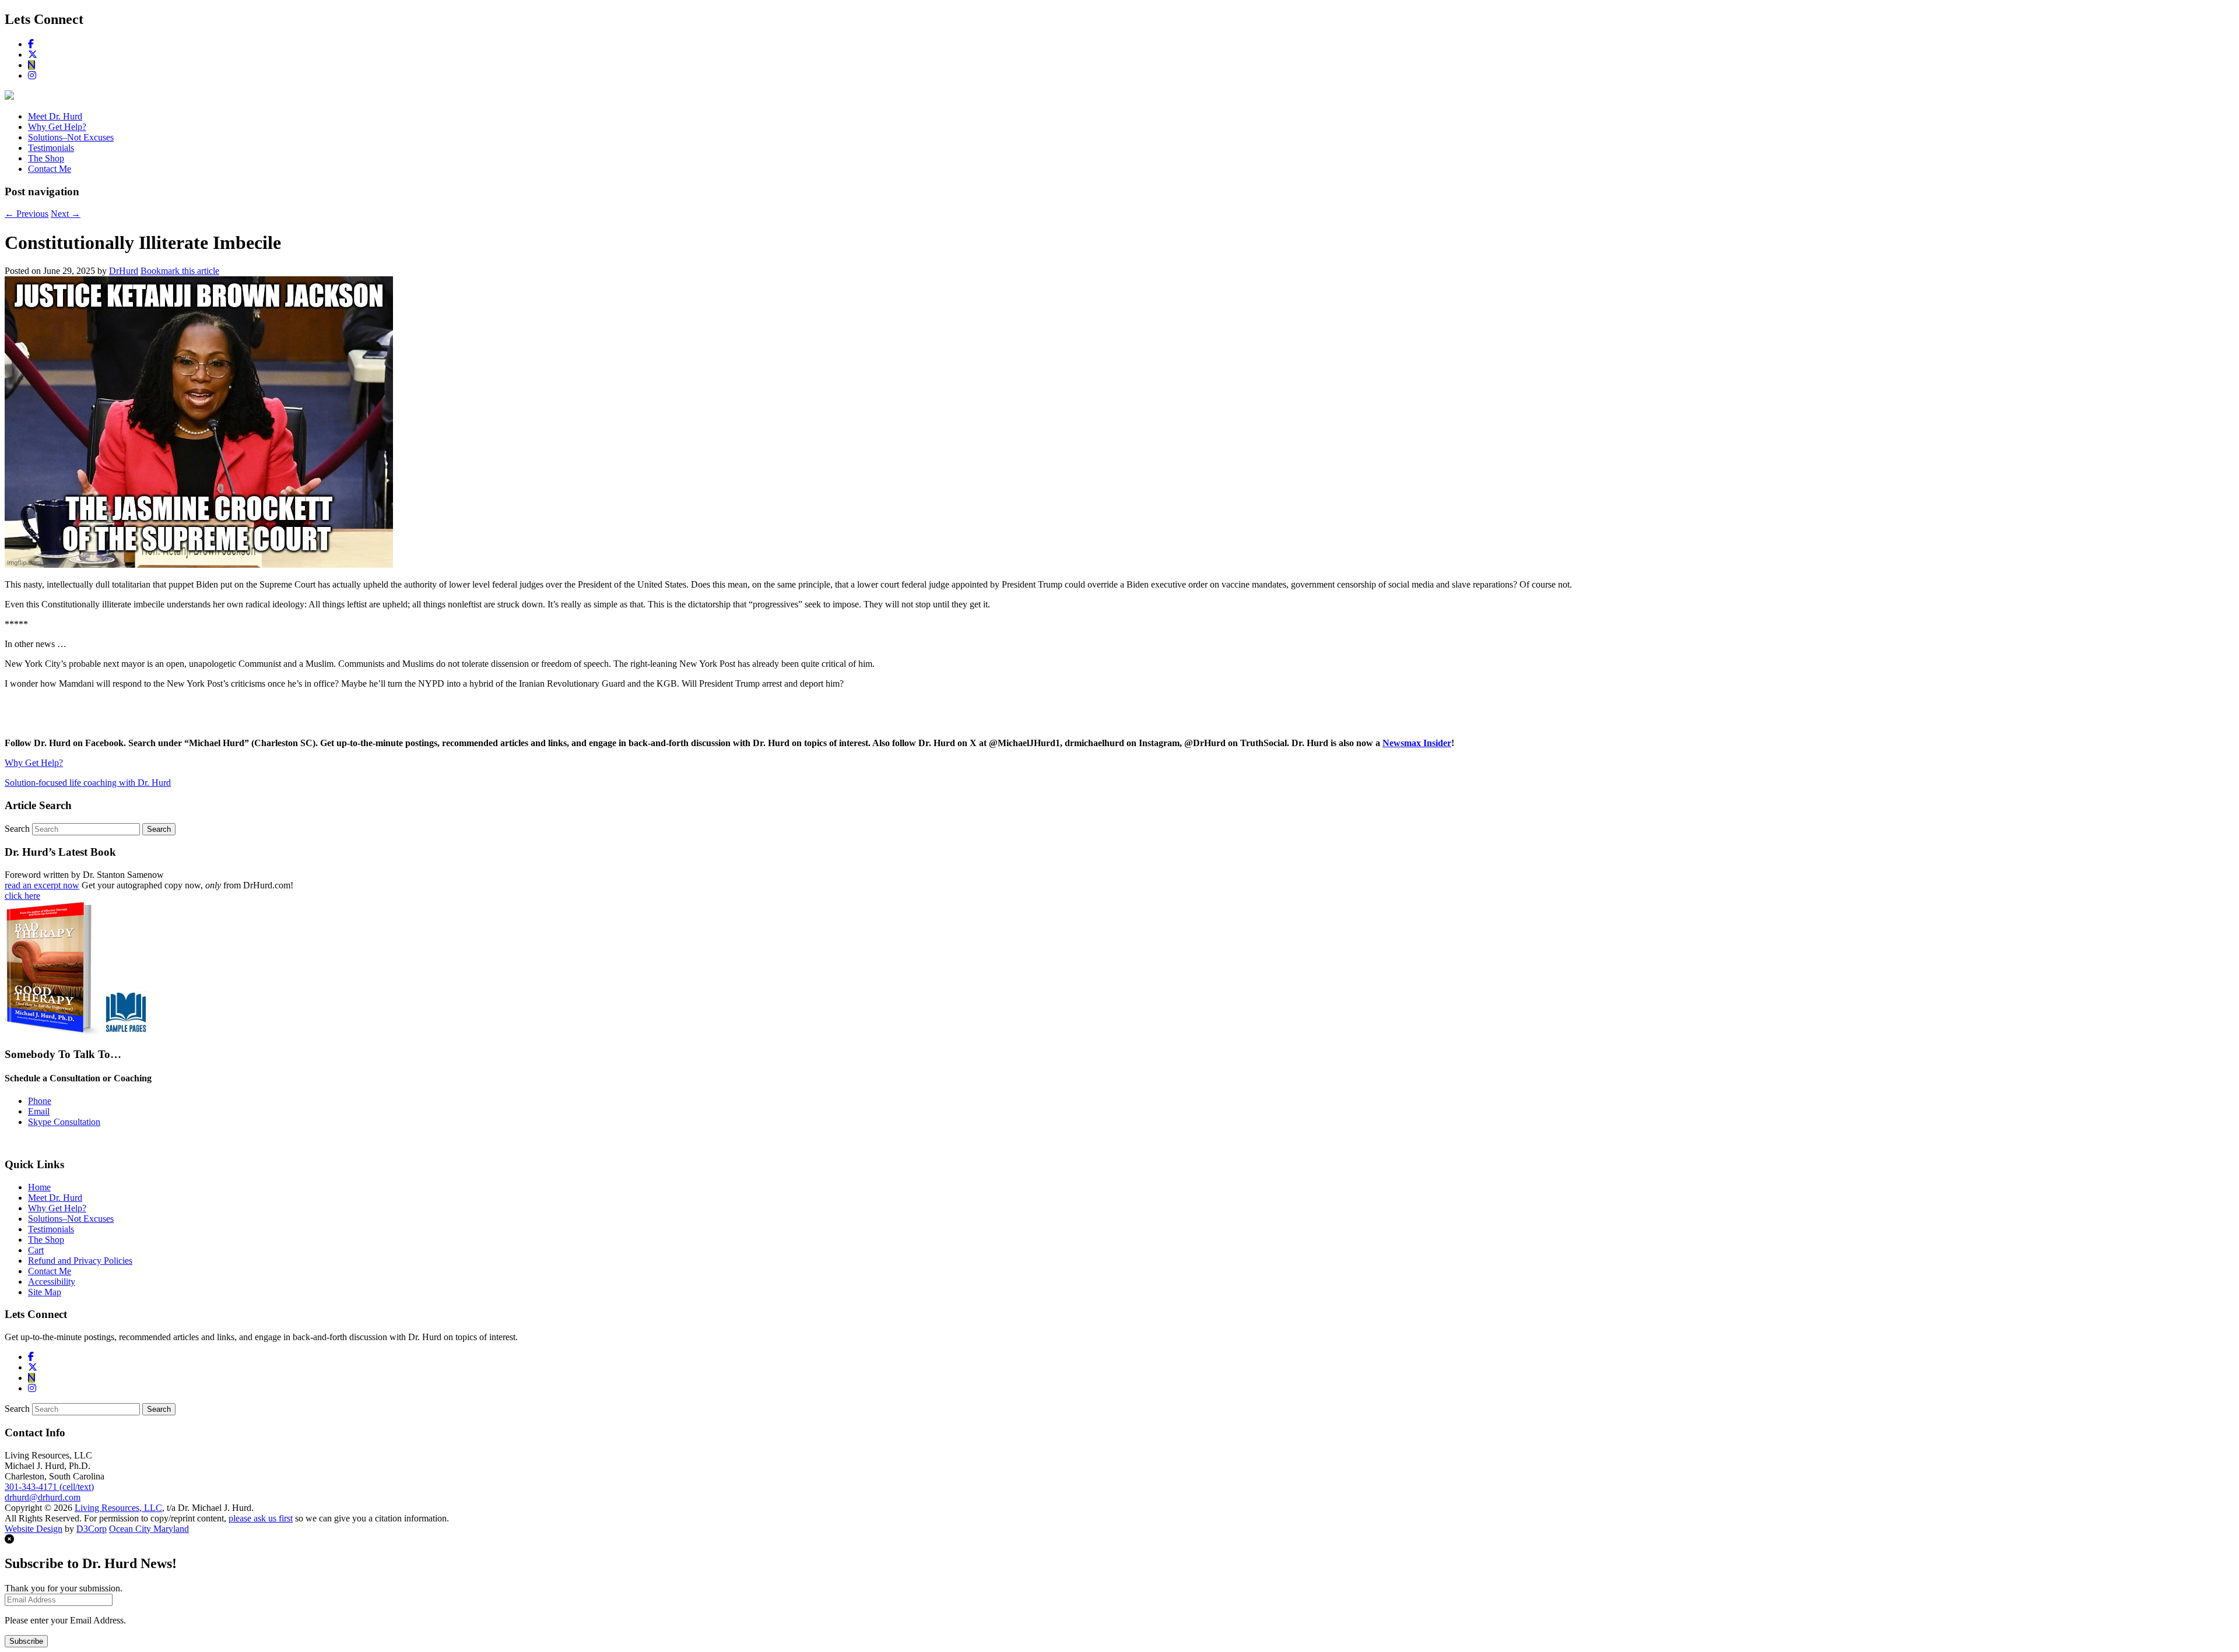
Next (66, 214)
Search (17, 829)
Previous (27, 214)
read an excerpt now (42, 885)
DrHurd (124, 271)
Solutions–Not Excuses (71, 137)
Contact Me (50, 169)
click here (22, 896)
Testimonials (51, 148)
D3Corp (92, 1529)
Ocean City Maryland (149, 1529)
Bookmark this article (180, 271)
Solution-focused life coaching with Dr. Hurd (88, 783)
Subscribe (26, 1641)
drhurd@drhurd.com (43, 1497)
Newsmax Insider (1417, 743)
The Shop (46, 158)
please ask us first (261, 1518)
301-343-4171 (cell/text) (49, 1487)
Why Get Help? (57, 127)
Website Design (34, 1529)
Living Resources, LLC (118, 1508)
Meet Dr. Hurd (55, 116)
